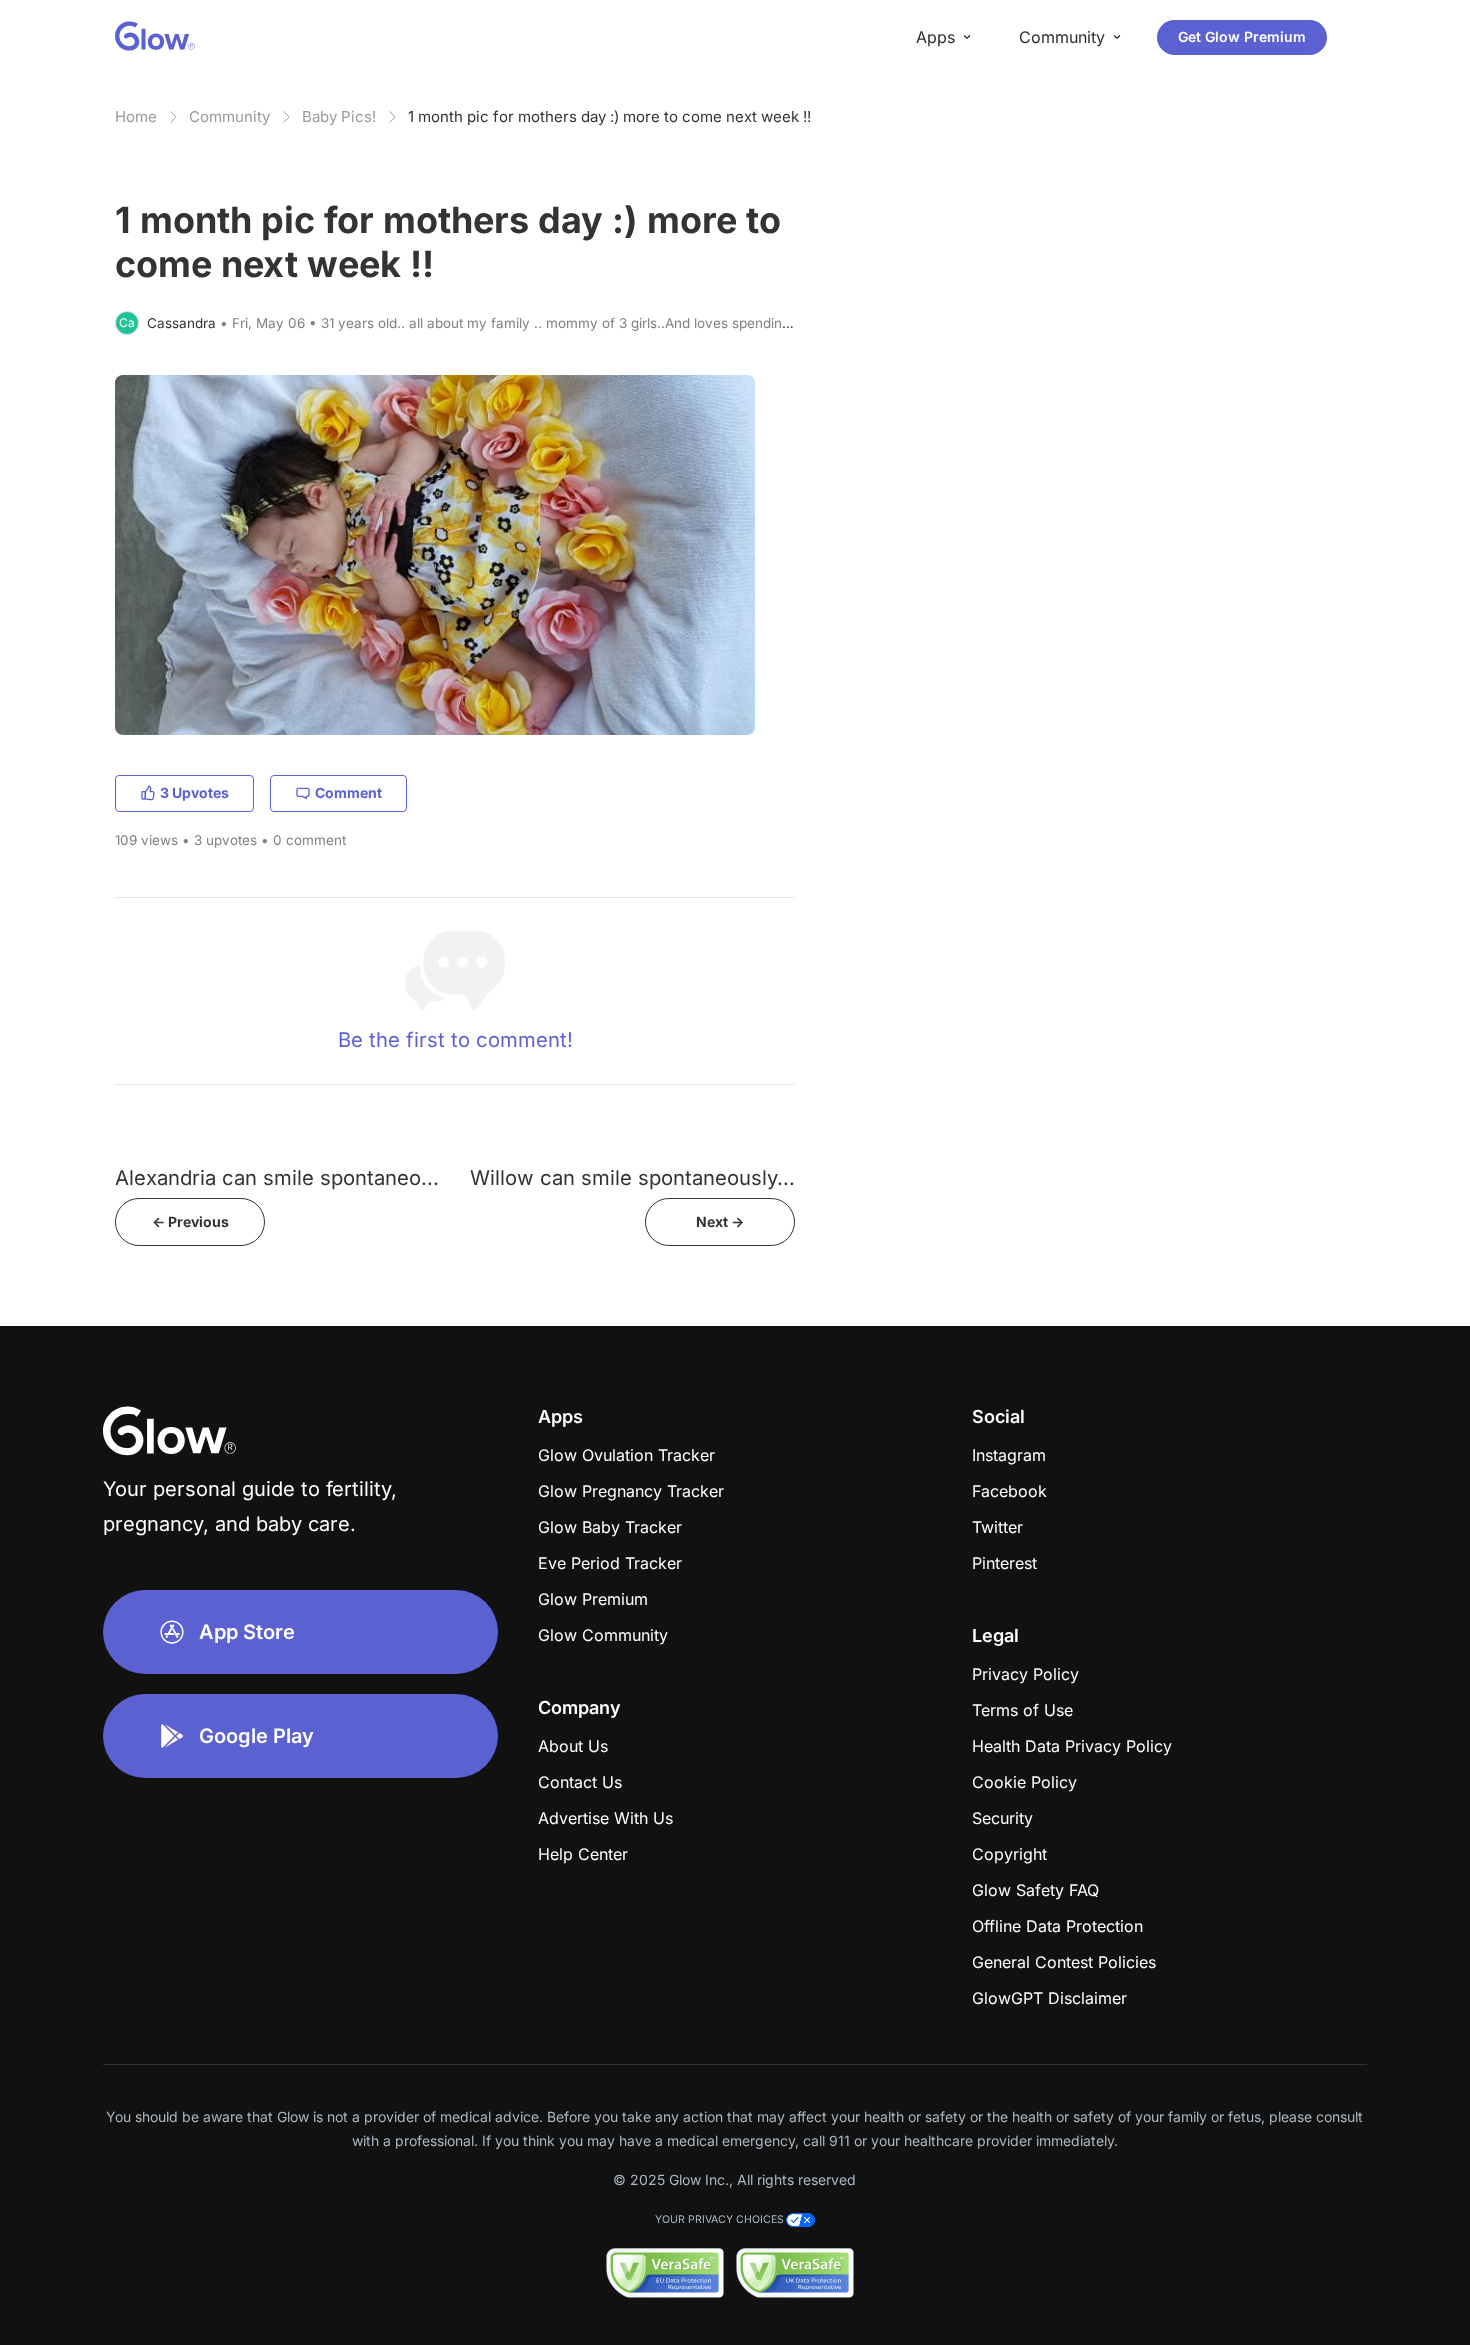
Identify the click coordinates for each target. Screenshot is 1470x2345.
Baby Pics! (339, 116)
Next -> (720, 1221)
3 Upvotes (194, 792)
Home (136, 116)
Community (229, 116)
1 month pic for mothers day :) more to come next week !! (609, 116)
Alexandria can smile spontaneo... (277, 1177)
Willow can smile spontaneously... (632, 1177)
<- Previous (190, 1221)
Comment (348, 792)
